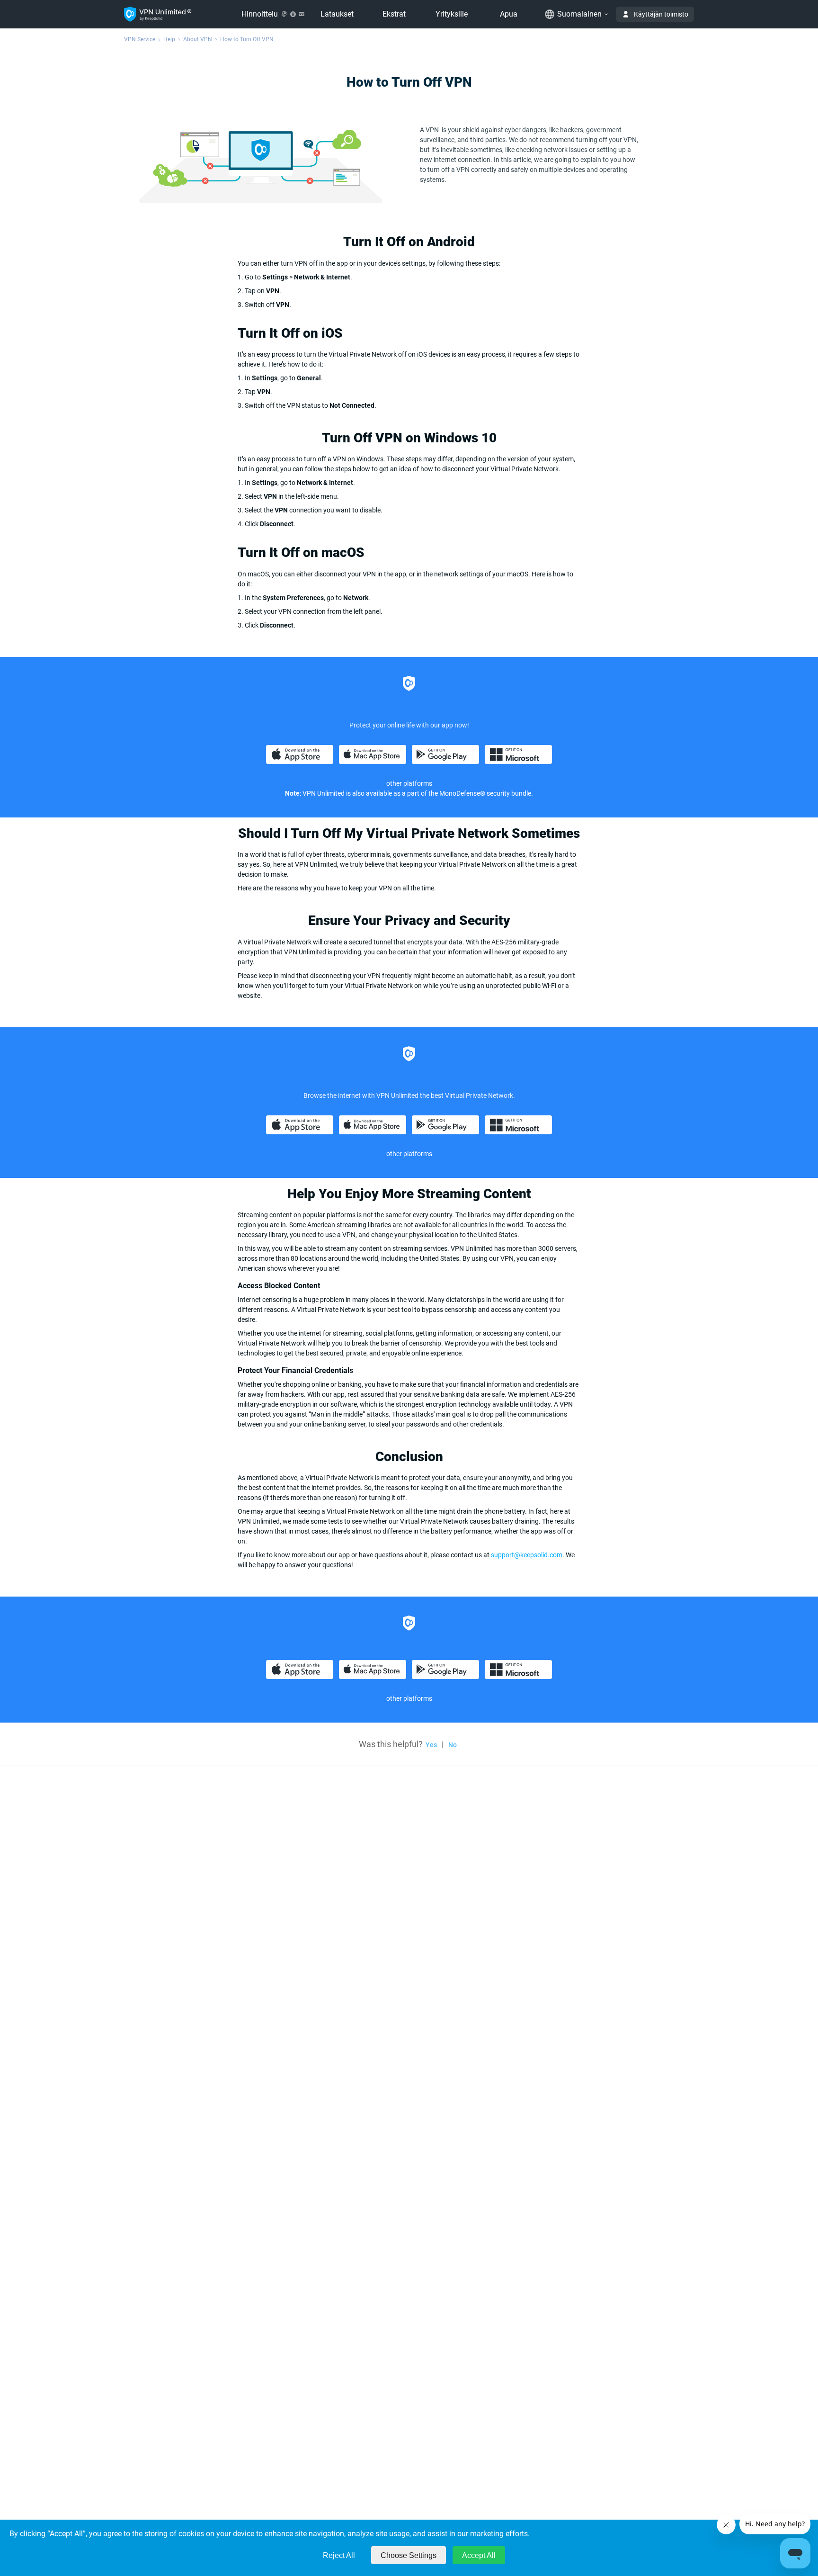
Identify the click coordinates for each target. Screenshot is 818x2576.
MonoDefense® (462, 793)
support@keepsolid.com (527, 1555)
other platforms (409, 1154)
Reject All (339, 2555)
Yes (431, 1745)
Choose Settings (409, 2555)
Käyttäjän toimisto (661, 14)
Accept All (479, 2555)
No (453, 1745)
